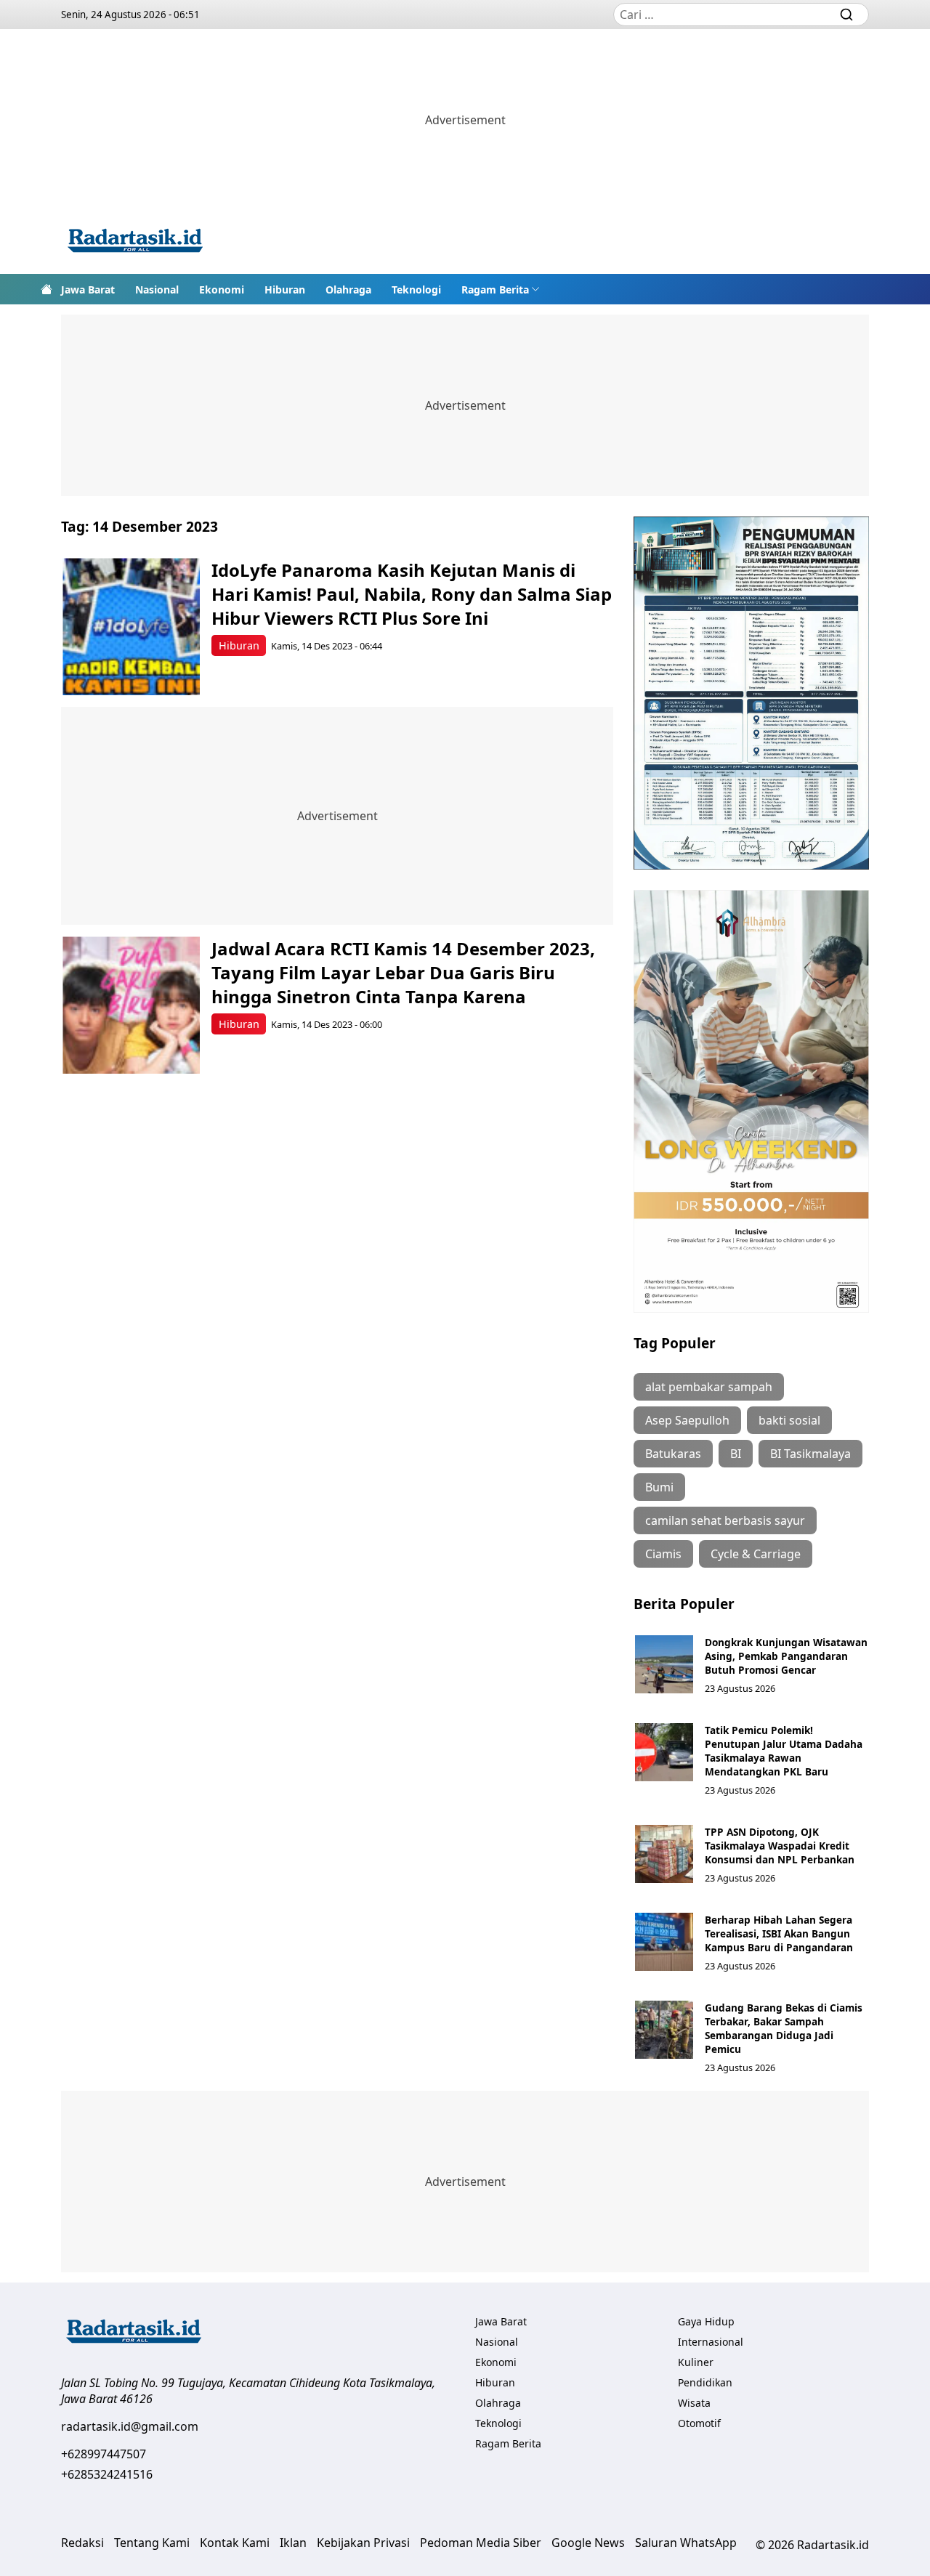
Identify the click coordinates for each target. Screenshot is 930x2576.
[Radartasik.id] (135, 242)
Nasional (157, 289)
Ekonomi (222, 289)
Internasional (711, 2342)
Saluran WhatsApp (686, 2543)
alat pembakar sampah (709, 1387)
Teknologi (416, 289)
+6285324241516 (107, 2474)
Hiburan (285, 289)
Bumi (659, 1487)
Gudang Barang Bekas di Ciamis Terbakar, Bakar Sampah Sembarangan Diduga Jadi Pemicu (784, 2028)
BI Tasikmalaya (810, 1454)
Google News (588, 2543)
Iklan (293, 2543)
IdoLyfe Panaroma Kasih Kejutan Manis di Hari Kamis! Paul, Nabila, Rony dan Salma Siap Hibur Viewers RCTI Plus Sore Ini (412, 594)
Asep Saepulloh (687, 1420)
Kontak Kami (235, 2543)
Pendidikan (705, 2382)
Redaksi (82, 2543)
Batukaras (673, 1454)
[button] (501, 289)
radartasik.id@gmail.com (130, 2426)
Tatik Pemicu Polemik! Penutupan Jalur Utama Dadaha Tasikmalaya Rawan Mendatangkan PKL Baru (784, 1751)
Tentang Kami (152, 2543)
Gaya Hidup (706, 2321)
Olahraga (348, 289)
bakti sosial (789, 1420)
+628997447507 (104, 2454)
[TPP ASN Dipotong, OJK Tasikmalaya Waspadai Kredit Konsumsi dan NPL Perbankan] (664, 1854)
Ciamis (663, 1554)
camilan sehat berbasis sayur (725, 1520)
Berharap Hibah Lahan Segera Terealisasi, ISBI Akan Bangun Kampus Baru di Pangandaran (779, 1933)
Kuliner (696, 2362)
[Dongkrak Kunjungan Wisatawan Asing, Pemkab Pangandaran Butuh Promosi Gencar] (664, 1664)
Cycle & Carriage (756, 1554)
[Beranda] (46, 289)
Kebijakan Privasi (363, 2543)
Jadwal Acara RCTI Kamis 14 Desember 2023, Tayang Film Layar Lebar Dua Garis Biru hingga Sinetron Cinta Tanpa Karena (403, 972)
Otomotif (699, 2423)
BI (736, 1454)
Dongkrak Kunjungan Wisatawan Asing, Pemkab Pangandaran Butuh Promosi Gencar (786, 1656)
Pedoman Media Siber (481, 2543)
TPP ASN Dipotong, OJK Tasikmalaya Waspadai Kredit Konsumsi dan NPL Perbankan (780, 1846)
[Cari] (846, 15)
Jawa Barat (88, 289)
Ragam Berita (495, 289)
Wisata (694, 2403)
